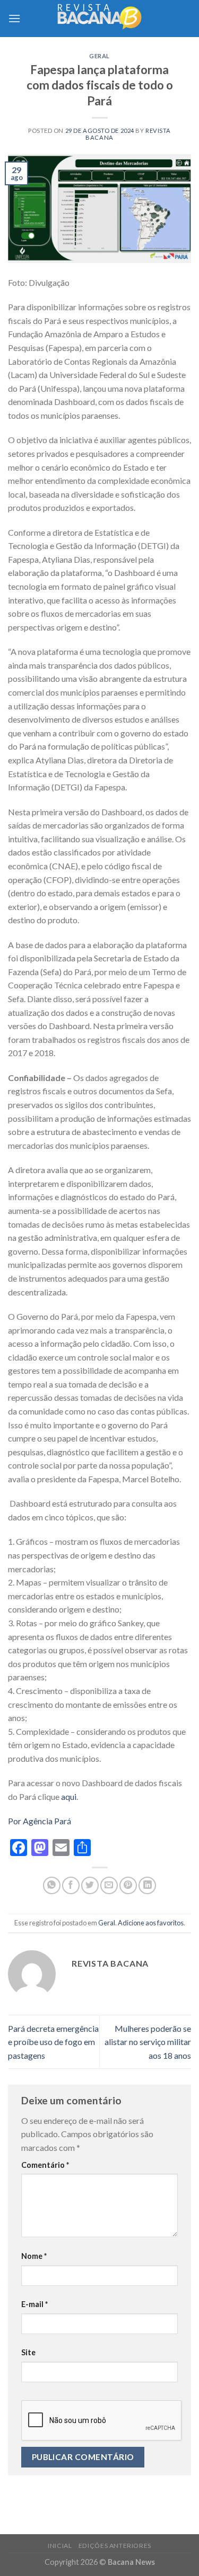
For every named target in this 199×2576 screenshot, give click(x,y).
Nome (34, 2256)
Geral (99, 56)
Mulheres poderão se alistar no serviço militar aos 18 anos (148, 2042)
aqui (69, 1796)
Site (28, 2352)
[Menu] (14, 18)
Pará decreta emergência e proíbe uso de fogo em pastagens (53, 2042)
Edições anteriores (115, 2546)
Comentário (45, 2165)
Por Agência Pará (40, 1821)
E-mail (34, 2304)
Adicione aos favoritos (151, 1923)
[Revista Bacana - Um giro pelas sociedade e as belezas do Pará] (100, 18)
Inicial (60, 2546)
